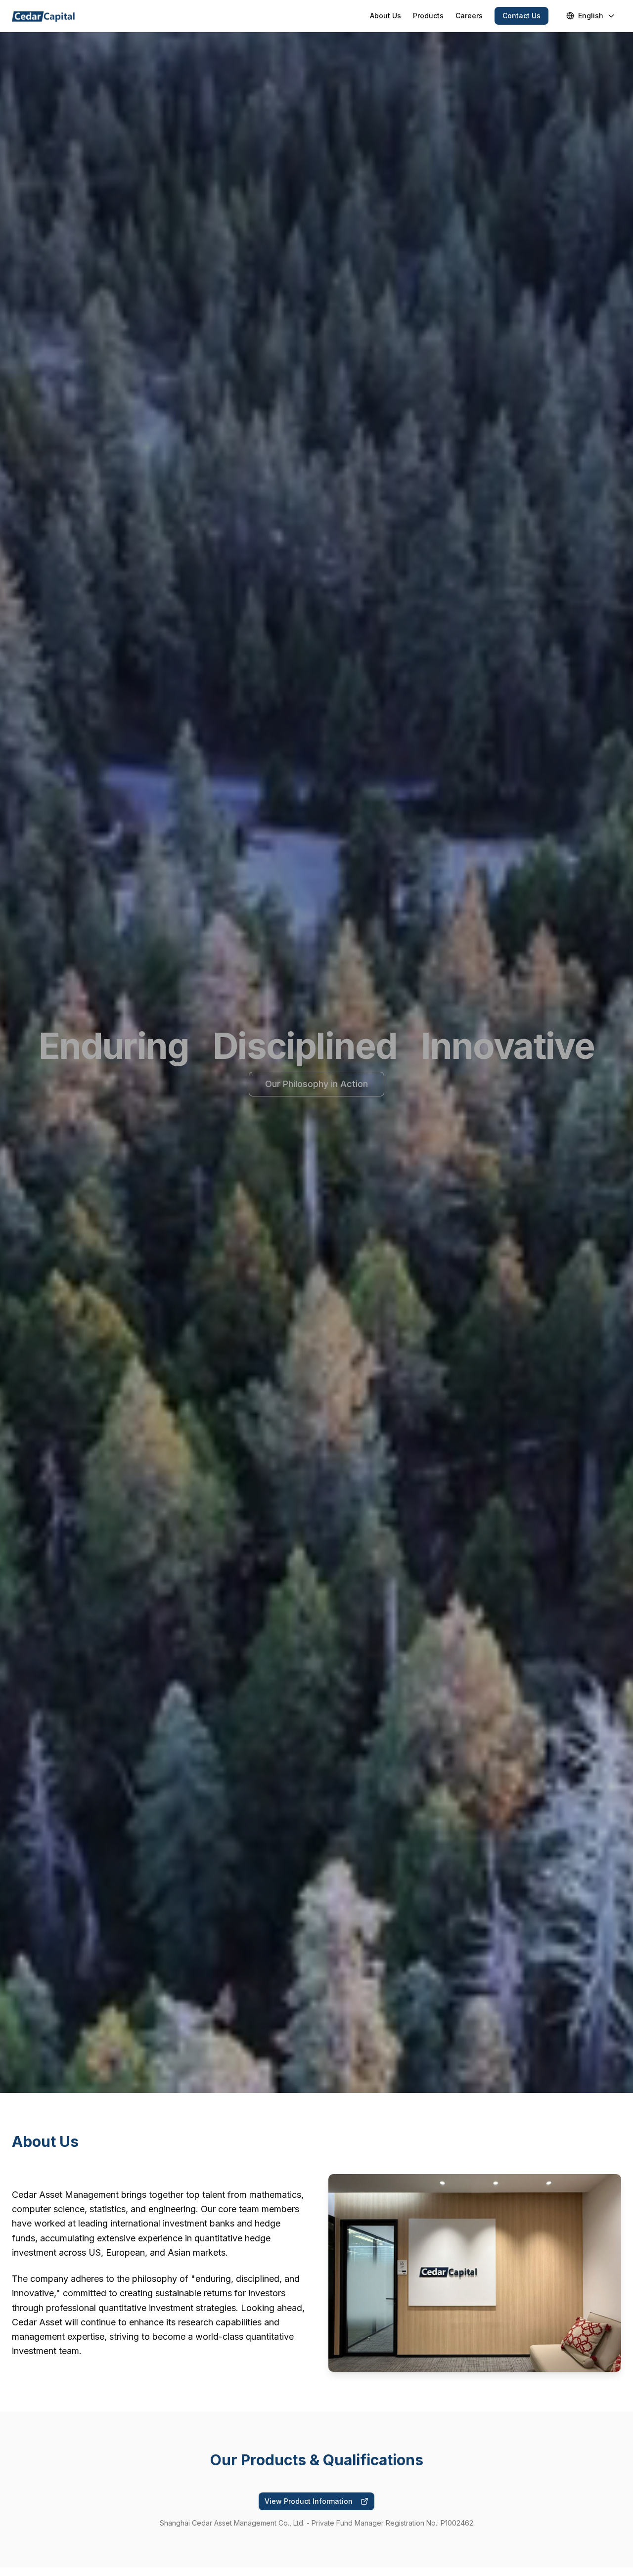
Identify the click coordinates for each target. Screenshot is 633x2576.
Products (428, 16)
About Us (385, 16)
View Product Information (309, 2501)
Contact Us (521, 16)
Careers (469, 16)
